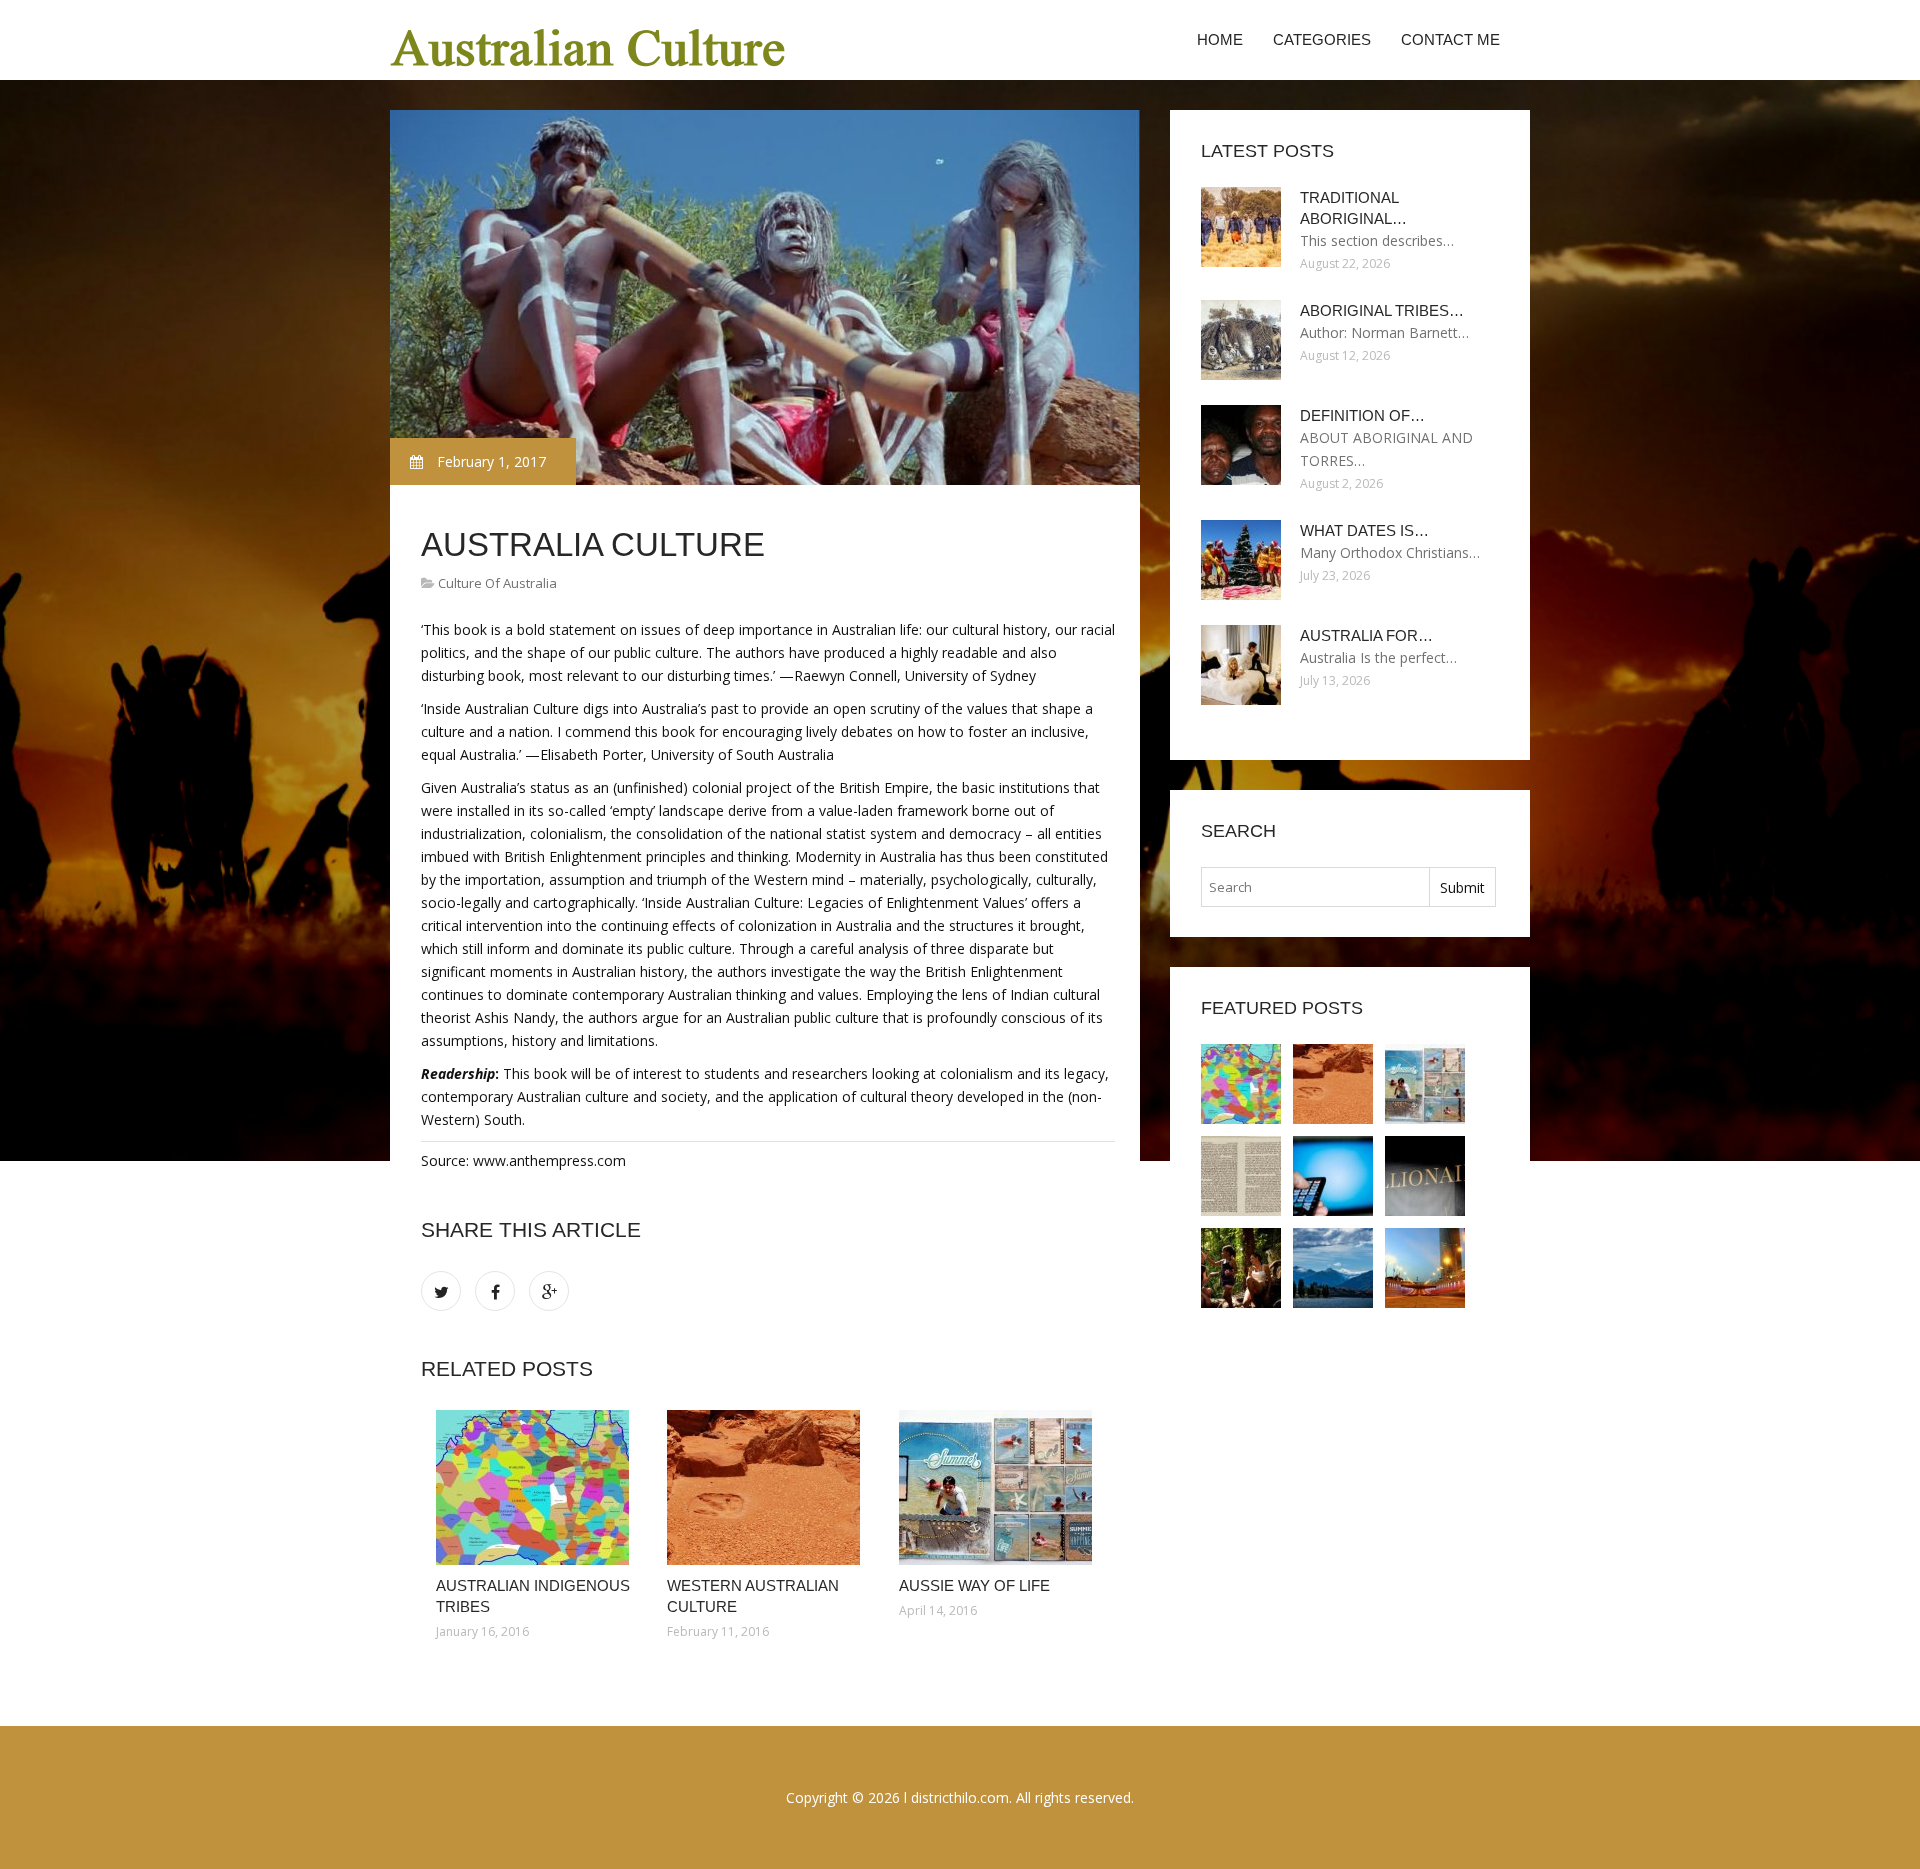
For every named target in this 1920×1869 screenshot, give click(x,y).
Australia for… (1366, 635)
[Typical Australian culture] (1333, 1268)
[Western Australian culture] (767, 1487)
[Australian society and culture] (1241, 1176)
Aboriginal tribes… (1382, 310)
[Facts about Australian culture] (1241, 1268)
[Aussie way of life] (999, 1487)
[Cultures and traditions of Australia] (1425, 1176)
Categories (1322, 39)
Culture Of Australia (497, 583)
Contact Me (1450, 39)
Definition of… (1362, 415)
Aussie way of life (974, 1585)
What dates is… (1364, 530)
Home (1220, 39)
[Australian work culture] (1333, 1176)
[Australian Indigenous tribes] (536, 1487)
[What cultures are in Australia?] (1425, 1268)
